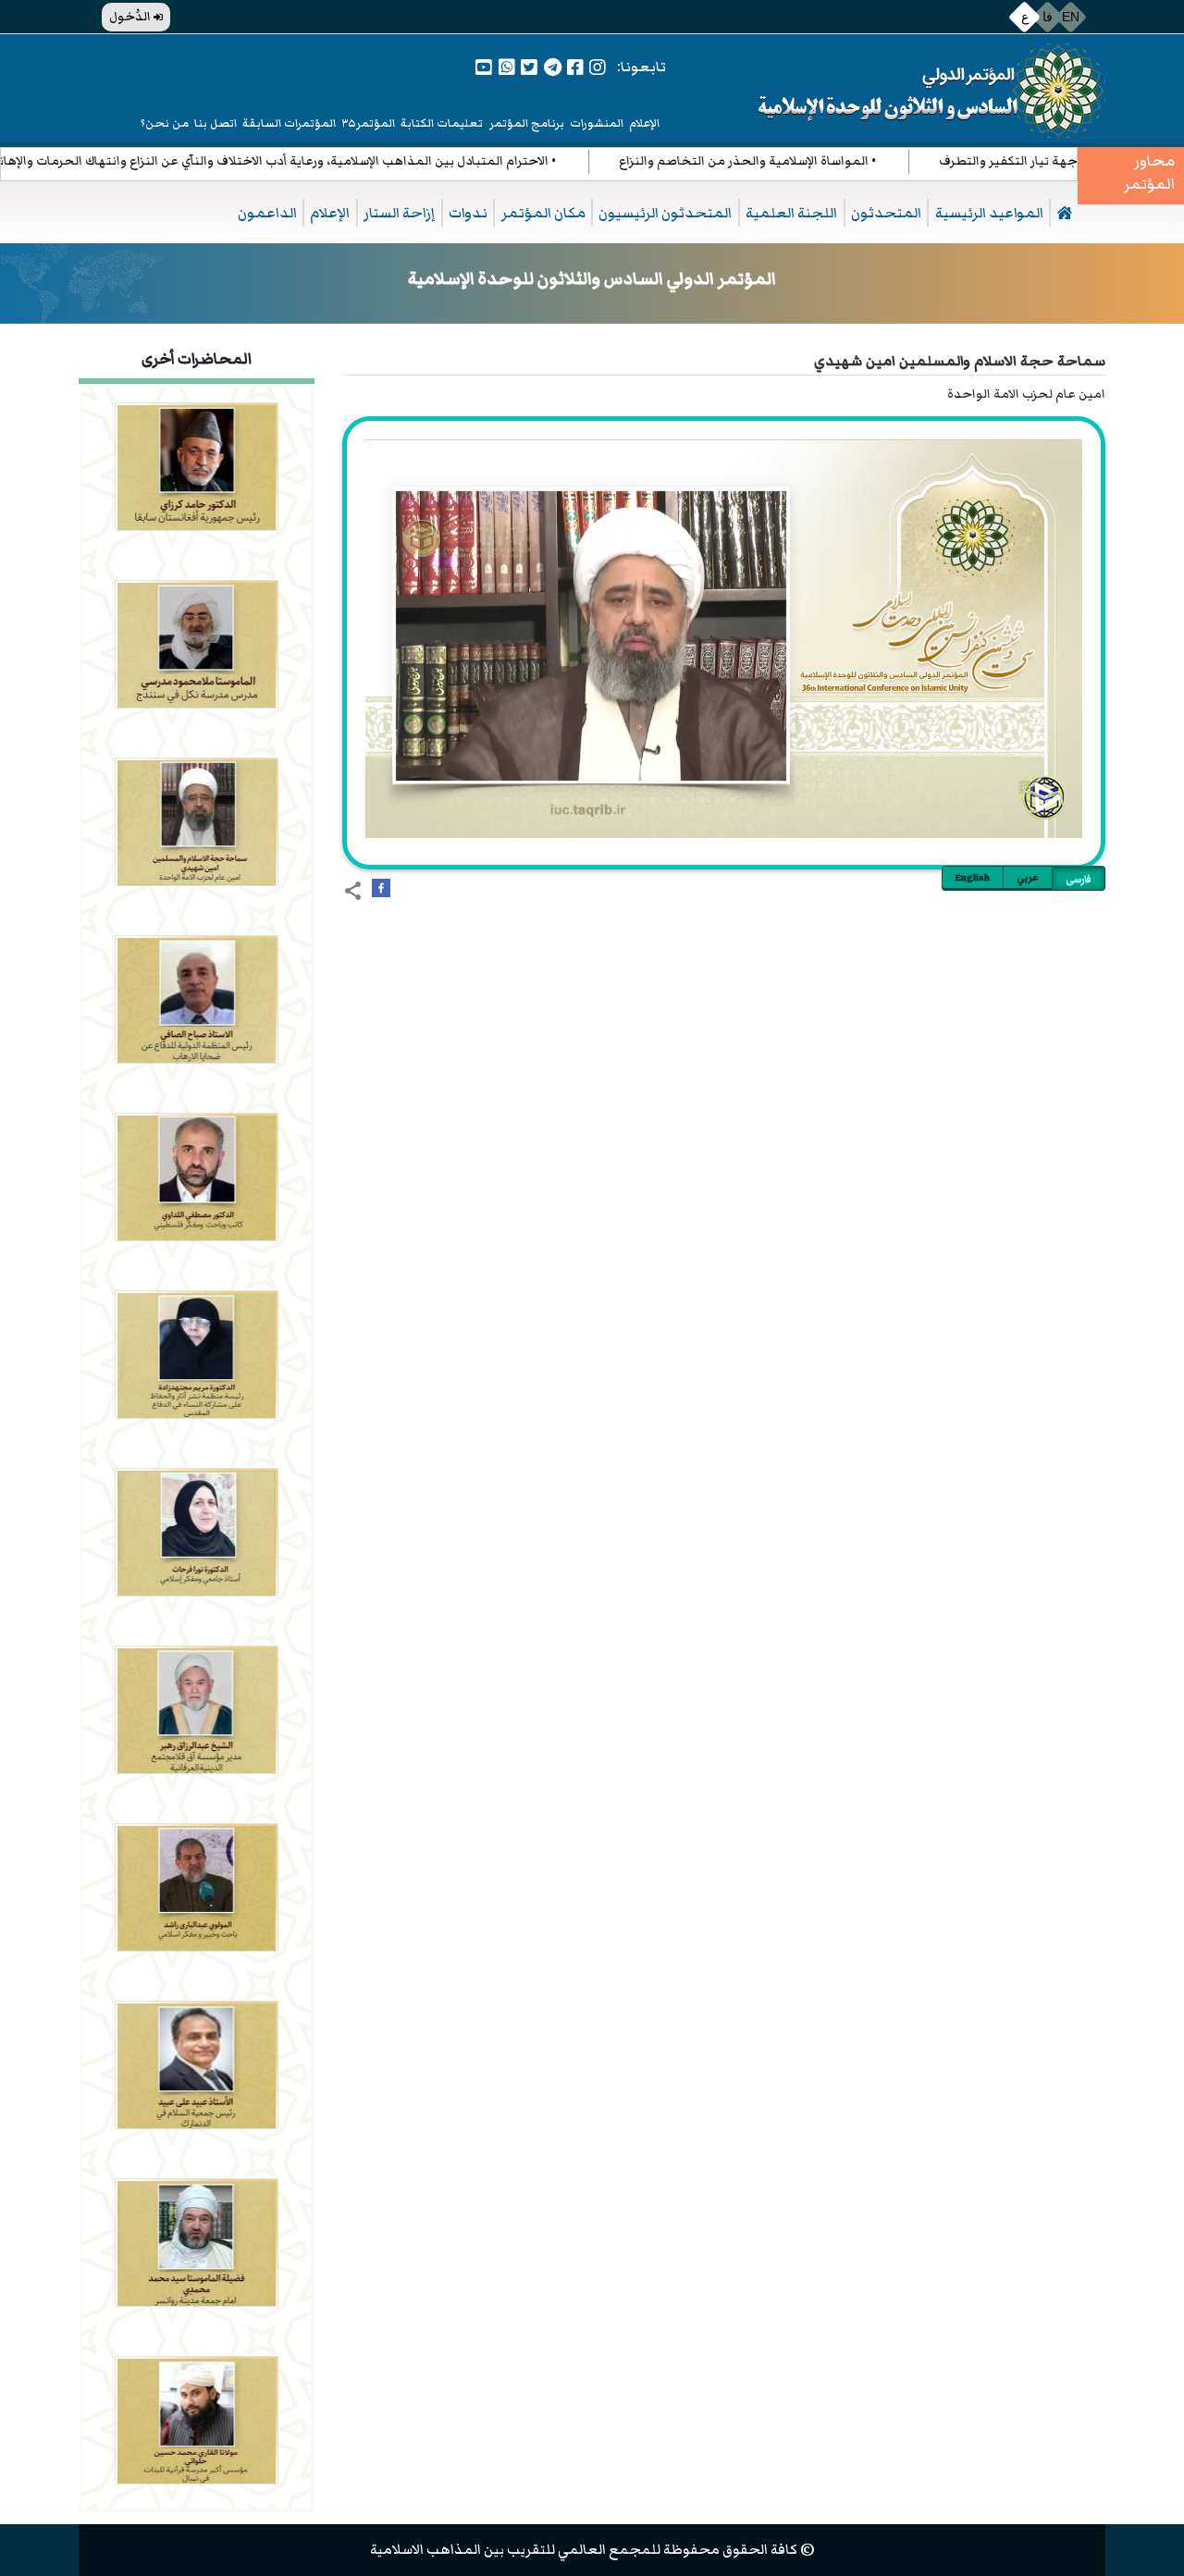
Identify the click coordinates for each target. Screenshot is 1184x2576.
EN (1071, 17)
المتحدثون (886, 213)
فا (1048, 17)
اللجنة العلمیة (791, 213)
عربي (1028, 877)
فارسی (1079, 879)
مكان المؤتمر (543, 213)
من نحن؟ (165, 123)
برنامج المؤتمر (527, 123)
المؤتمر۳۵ (369, 123)
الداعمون (267, 213)
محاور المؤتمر (1149, 173)
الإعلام (644, 123)
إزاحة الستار (399, 213)
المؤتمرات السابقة (289, 123)
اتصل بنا (216, 123)
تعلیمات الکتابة (442, 123)
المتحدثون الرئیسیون (665, 213)
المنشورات (597, 123)
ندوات (468, 213)
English (973, 877)
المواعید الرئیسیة (989, 213)
